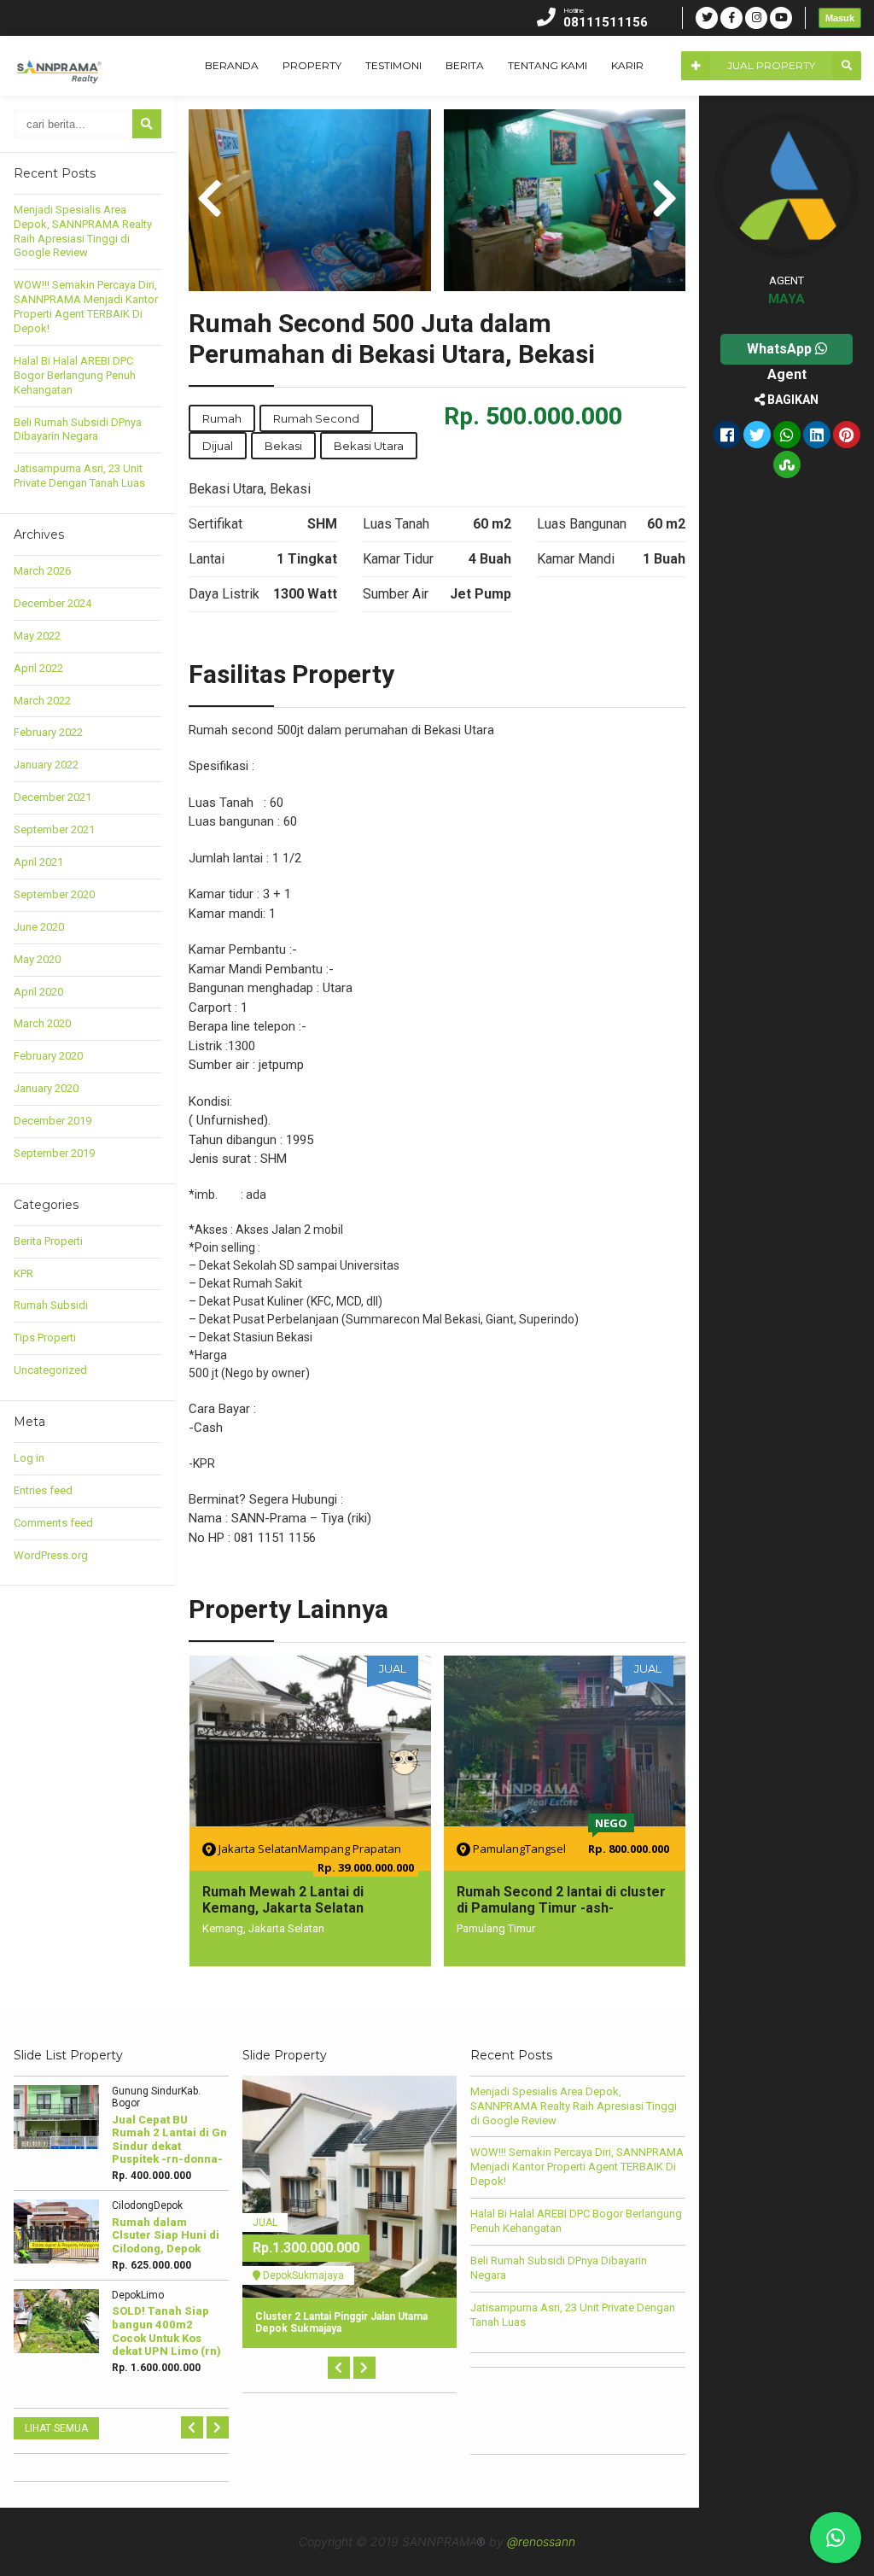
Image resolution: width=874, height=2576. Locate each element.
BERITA (465, 65)
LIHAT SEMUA (56, 2428)
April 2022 (38, 668)
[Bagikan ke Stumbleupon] (787, 466)
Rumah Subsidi (51, 1305)
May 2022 (37, 636)
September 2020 (54, 894)
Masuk (840, 18)
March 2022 (42, 701)
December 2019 (52, 1121)
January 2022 (46, 765)
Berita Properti (48, 1241)
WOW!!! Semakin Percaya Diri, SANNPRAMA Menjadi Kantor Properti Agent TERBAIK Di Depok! (86, 307)
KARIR (627, 65)
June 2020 (39, 927)
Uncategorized (50, 1370)
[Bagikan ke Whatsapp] (787, 436)
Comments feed (53, 1523)
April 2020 (38, 992)
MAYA (787, 299)
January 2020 (46, 1088)
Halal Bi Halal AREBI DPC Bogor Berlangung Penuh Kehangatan (75, 375)
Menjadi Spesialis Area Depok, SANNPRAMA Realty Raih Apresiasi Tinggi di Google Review (83, 231)
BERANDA (232, 65)
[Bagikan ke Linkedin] (817, 436)
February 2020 (48, 1056)
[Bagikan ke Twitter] (757, 436)
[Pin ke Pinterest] (847, 436)
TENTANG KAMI (548, 65)
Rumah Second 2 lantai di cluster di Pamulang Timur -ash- (561, 1900)
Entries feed (43, 1490)
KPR (23, 1273)
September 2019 (54, 1153)
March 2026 (42, 571)
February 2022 (48, 732)
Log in (29, 1458)
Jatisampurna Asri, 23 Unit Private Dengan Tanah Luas (79, 476)
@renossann (541, 2541)
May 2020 (37, 959)
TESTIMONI (393, 65)
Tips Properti (45, 1338)
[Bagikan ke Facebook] (727, 436)
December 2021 (52, 797)
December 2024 (52, 603)
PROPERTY (312, 65)
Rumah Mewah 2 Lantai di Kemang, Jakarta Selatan (283, 1900)
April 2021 (38, 862)
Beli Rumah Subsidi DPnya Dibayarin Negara (78, 429)
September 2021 (54, 829)
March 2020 (42, 1023)
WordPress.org (51, 1555)
